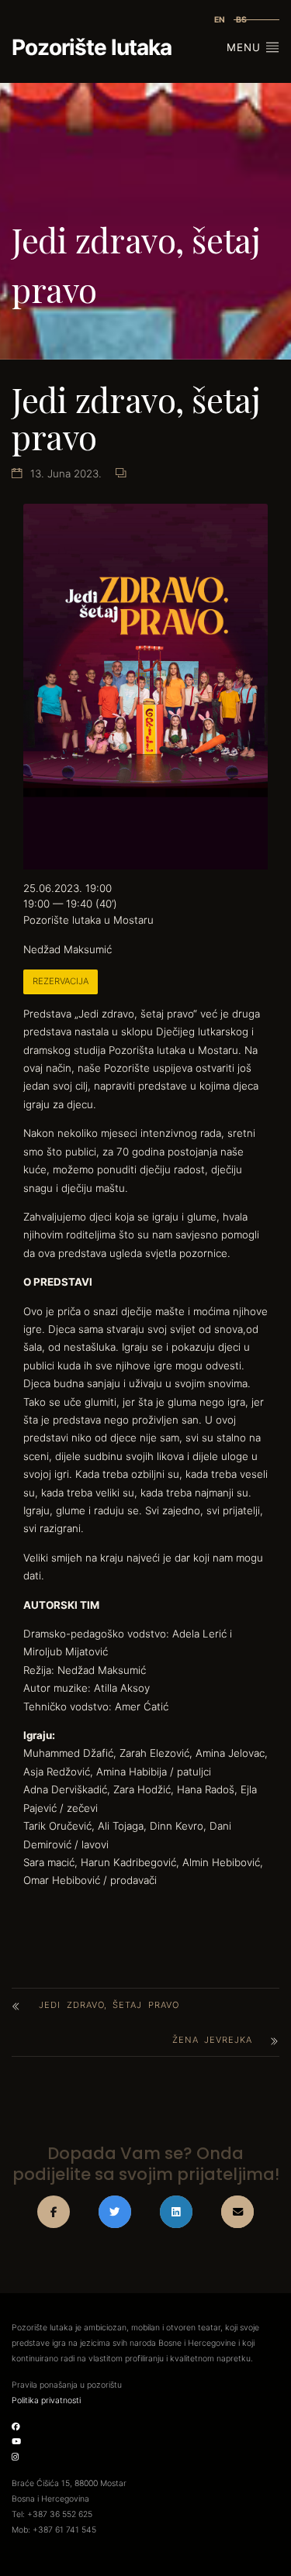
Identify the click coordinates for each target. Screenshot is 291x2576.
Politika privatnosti (46, 2400)
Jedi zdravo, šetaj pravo (109, 2005)
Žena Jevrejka (212, 2040)
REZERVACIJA (61, 981)
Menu (246, 47)
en (220, 20)
